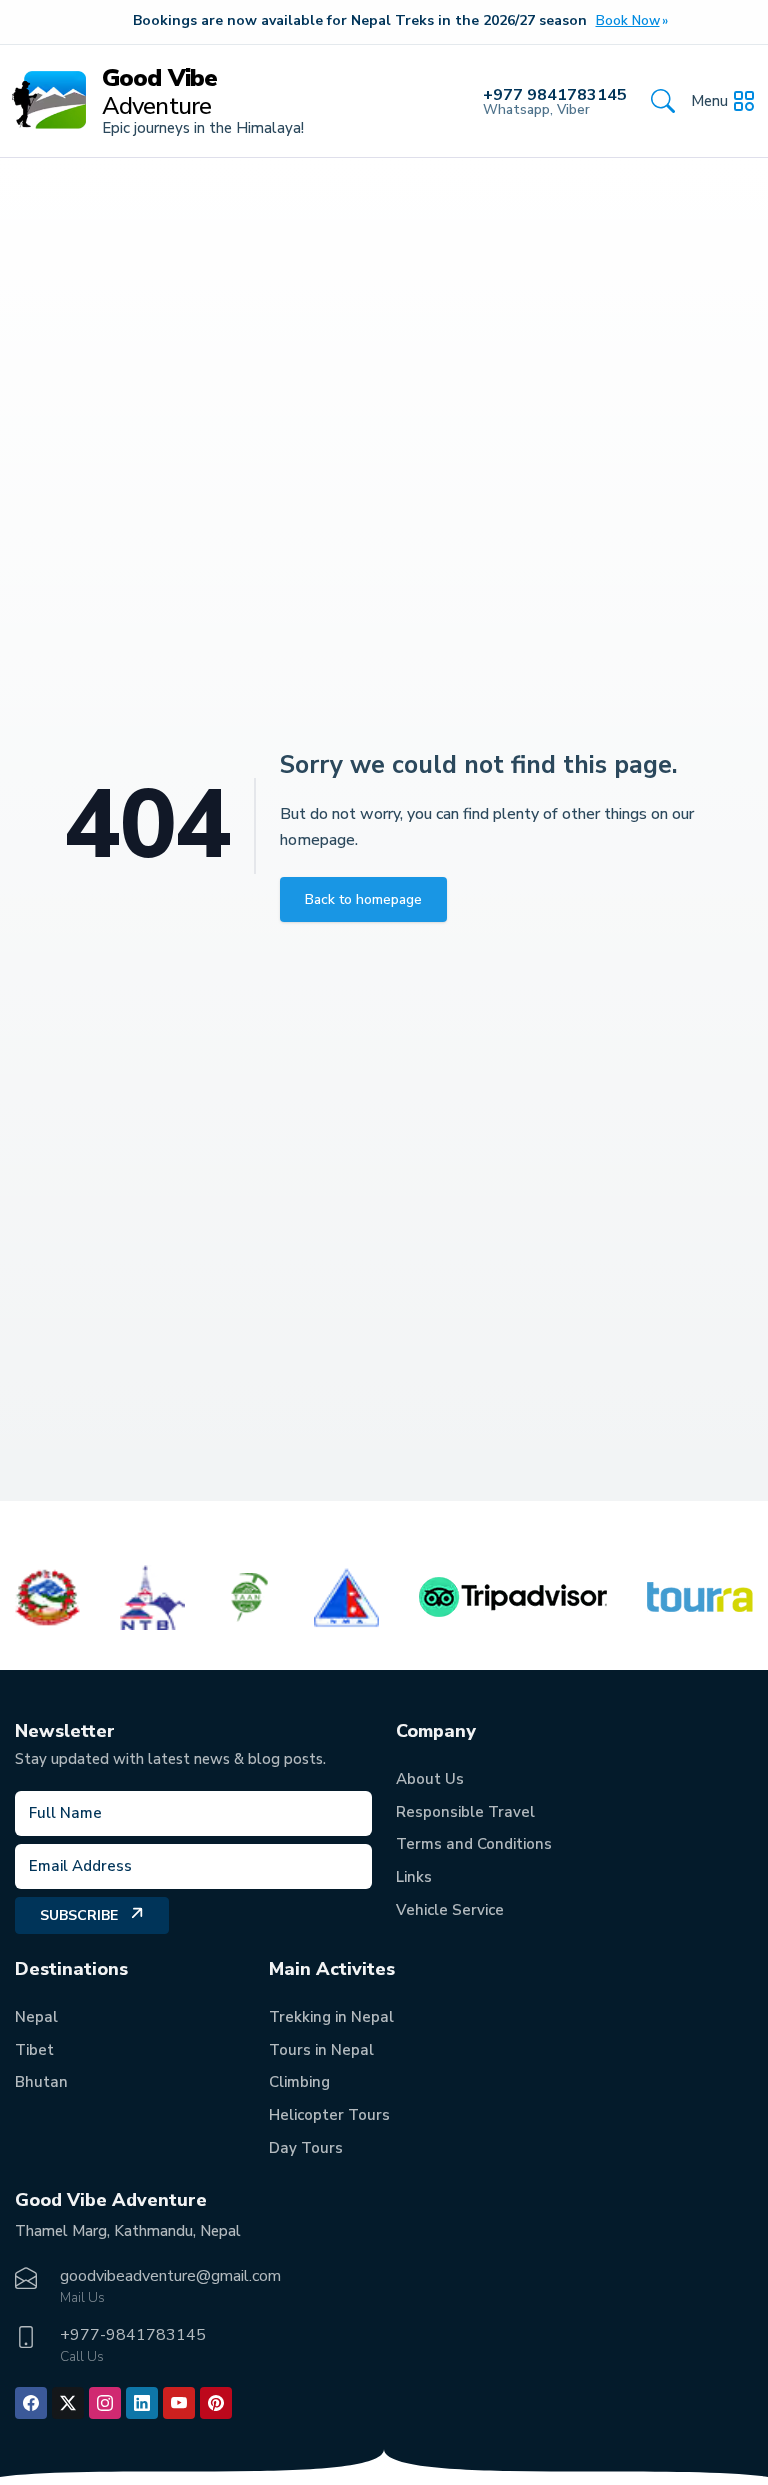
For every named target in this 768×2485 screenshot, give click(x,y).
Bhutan (41, 2082)
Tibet (34, 2050)
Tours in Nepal (321, 2050)
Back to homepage (363, 899)
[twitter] (68, 2403)
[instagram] (105, 2403)
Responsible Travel (465, 1812)
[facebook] (31, 2403)
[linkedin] (142, 2403)
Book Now (628, 21)
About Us (430, 1779)
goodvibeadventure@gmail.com (170, 2276)
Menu (709, 101)
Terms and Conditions (474, 1844)
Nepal (36, 2017)
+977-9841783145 (133, 2335)
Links (414, 1877)
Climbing (299, 2082)
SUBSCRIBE (79, 1915)
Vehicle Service (450, 1910)
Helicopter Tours (329, 2115)
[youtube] (179, 2403)
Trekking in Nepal (331, 2017)
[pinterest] (216, 2403)
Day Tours (306, 2148)
